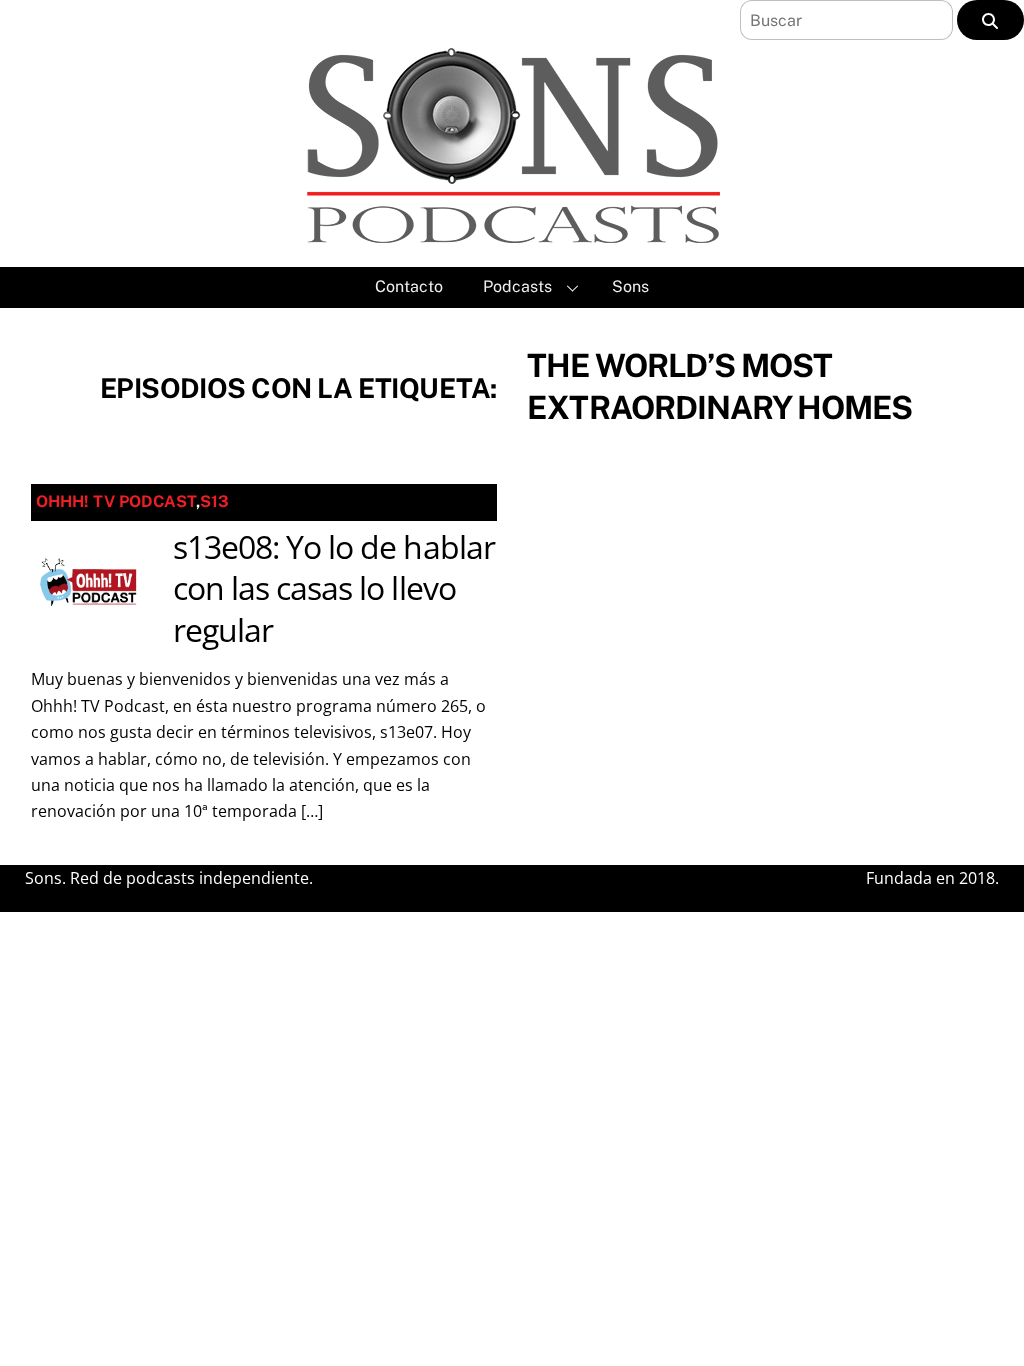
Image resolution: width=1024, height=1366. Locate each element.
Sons (630, 286)
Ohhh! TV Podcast (116, 501)
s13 (214, 501)
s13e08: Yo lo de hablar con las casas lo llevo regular (334, 588)
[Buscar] (990, 20)
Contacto (409, 286)
